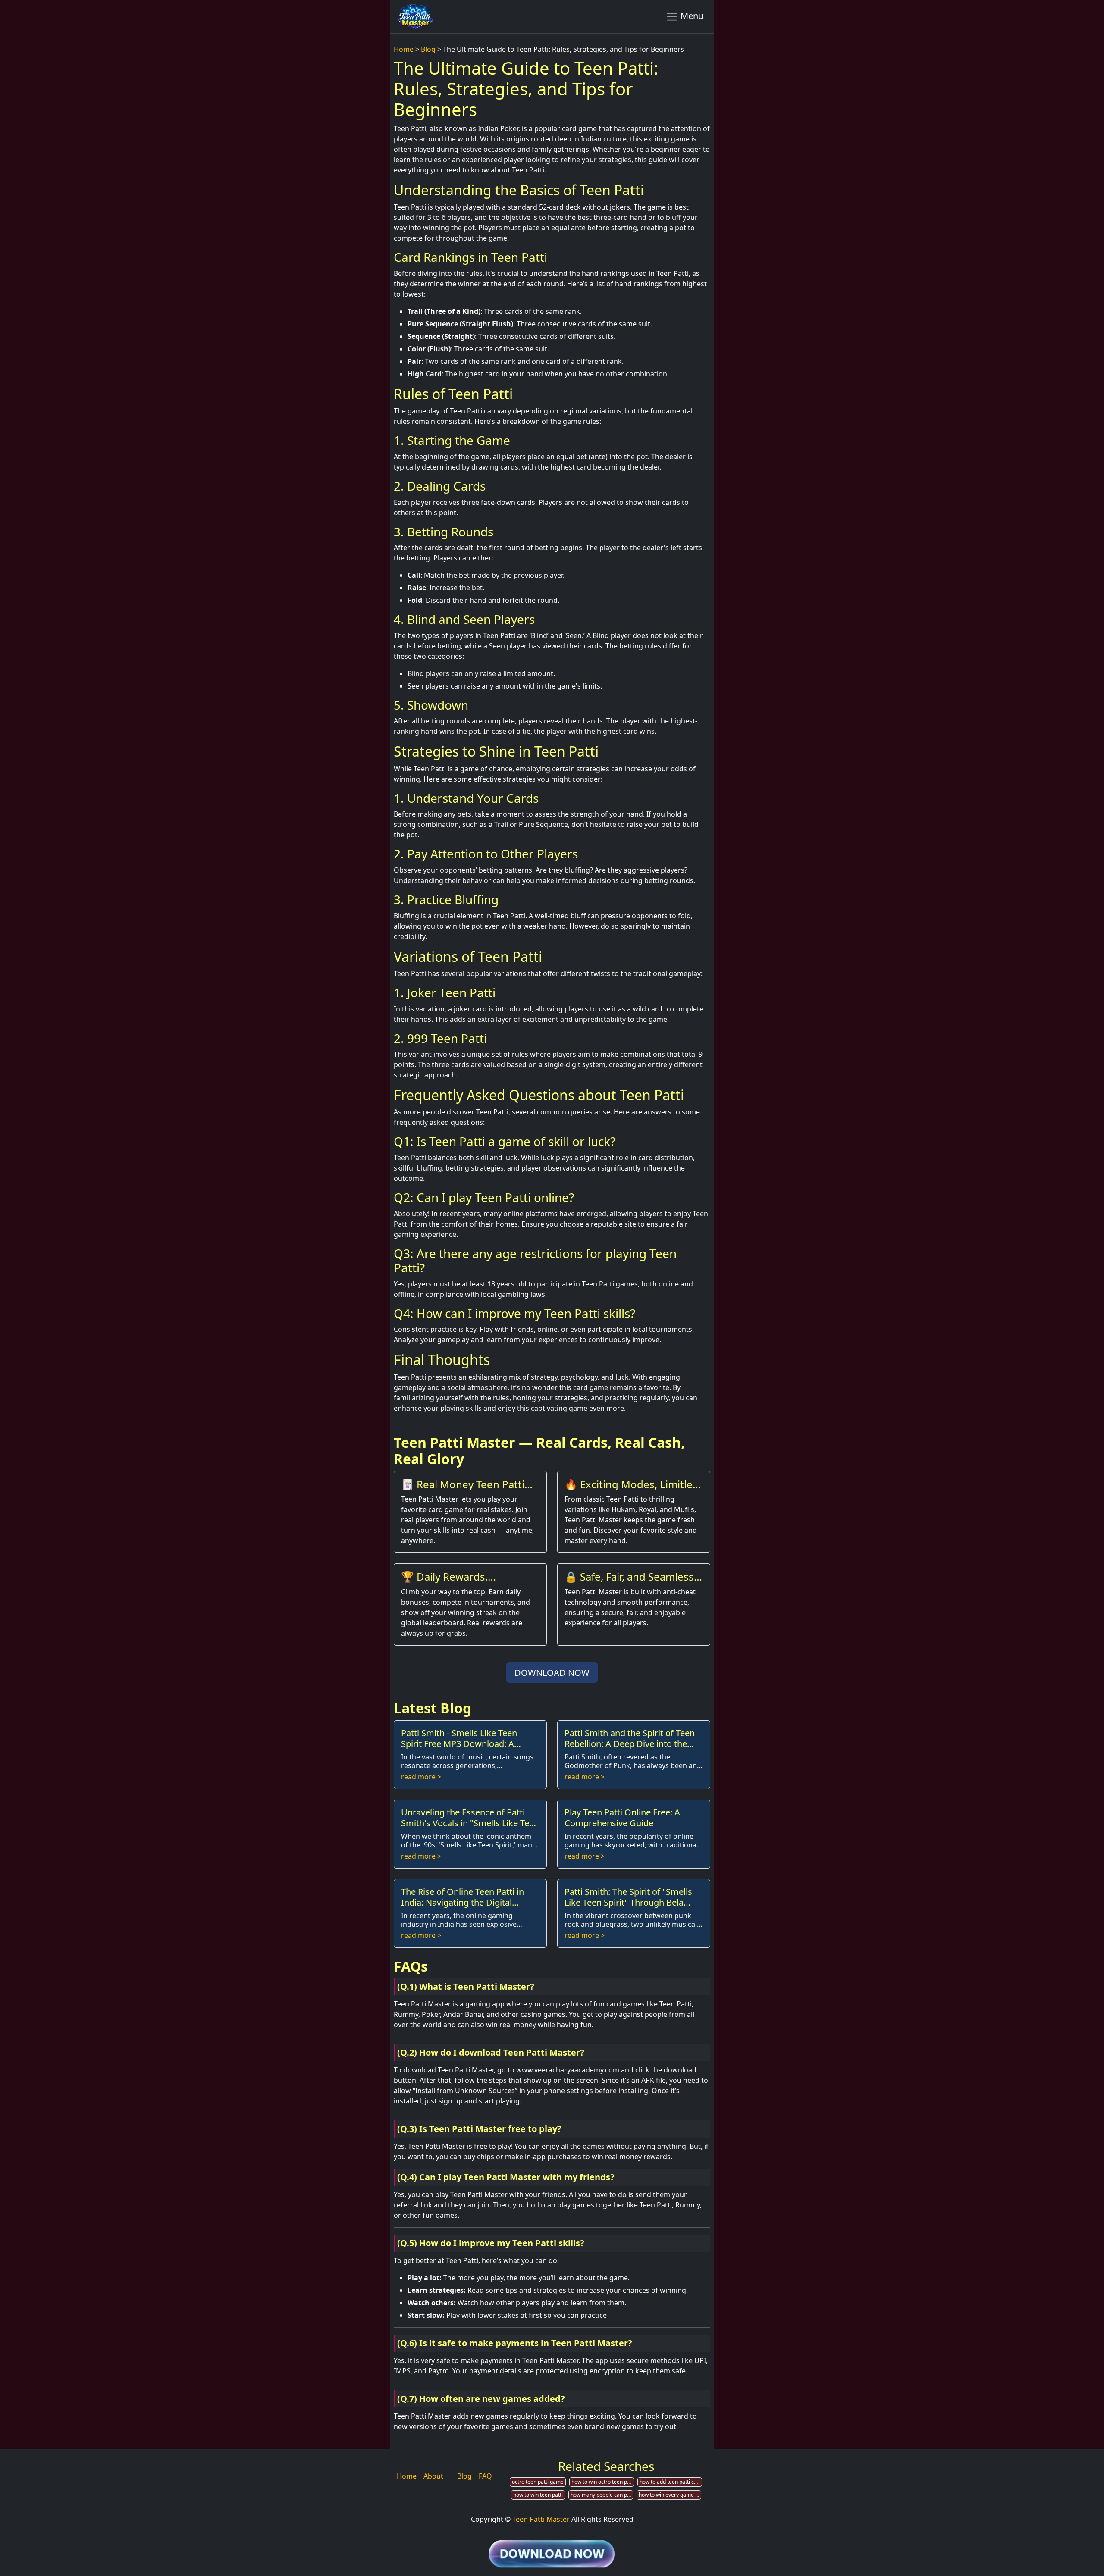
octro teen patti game (538, 2482)
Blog (428, 49)
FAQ (485, 2476)
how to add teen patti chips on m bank (671, 2482)
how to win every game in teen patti (670, 2495)
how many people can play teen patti (602, 2495)
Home (404, 49)
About (433, 2476)
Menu (691, 16)
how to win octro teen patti (603, 2482)
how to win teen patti (538, 2495)
